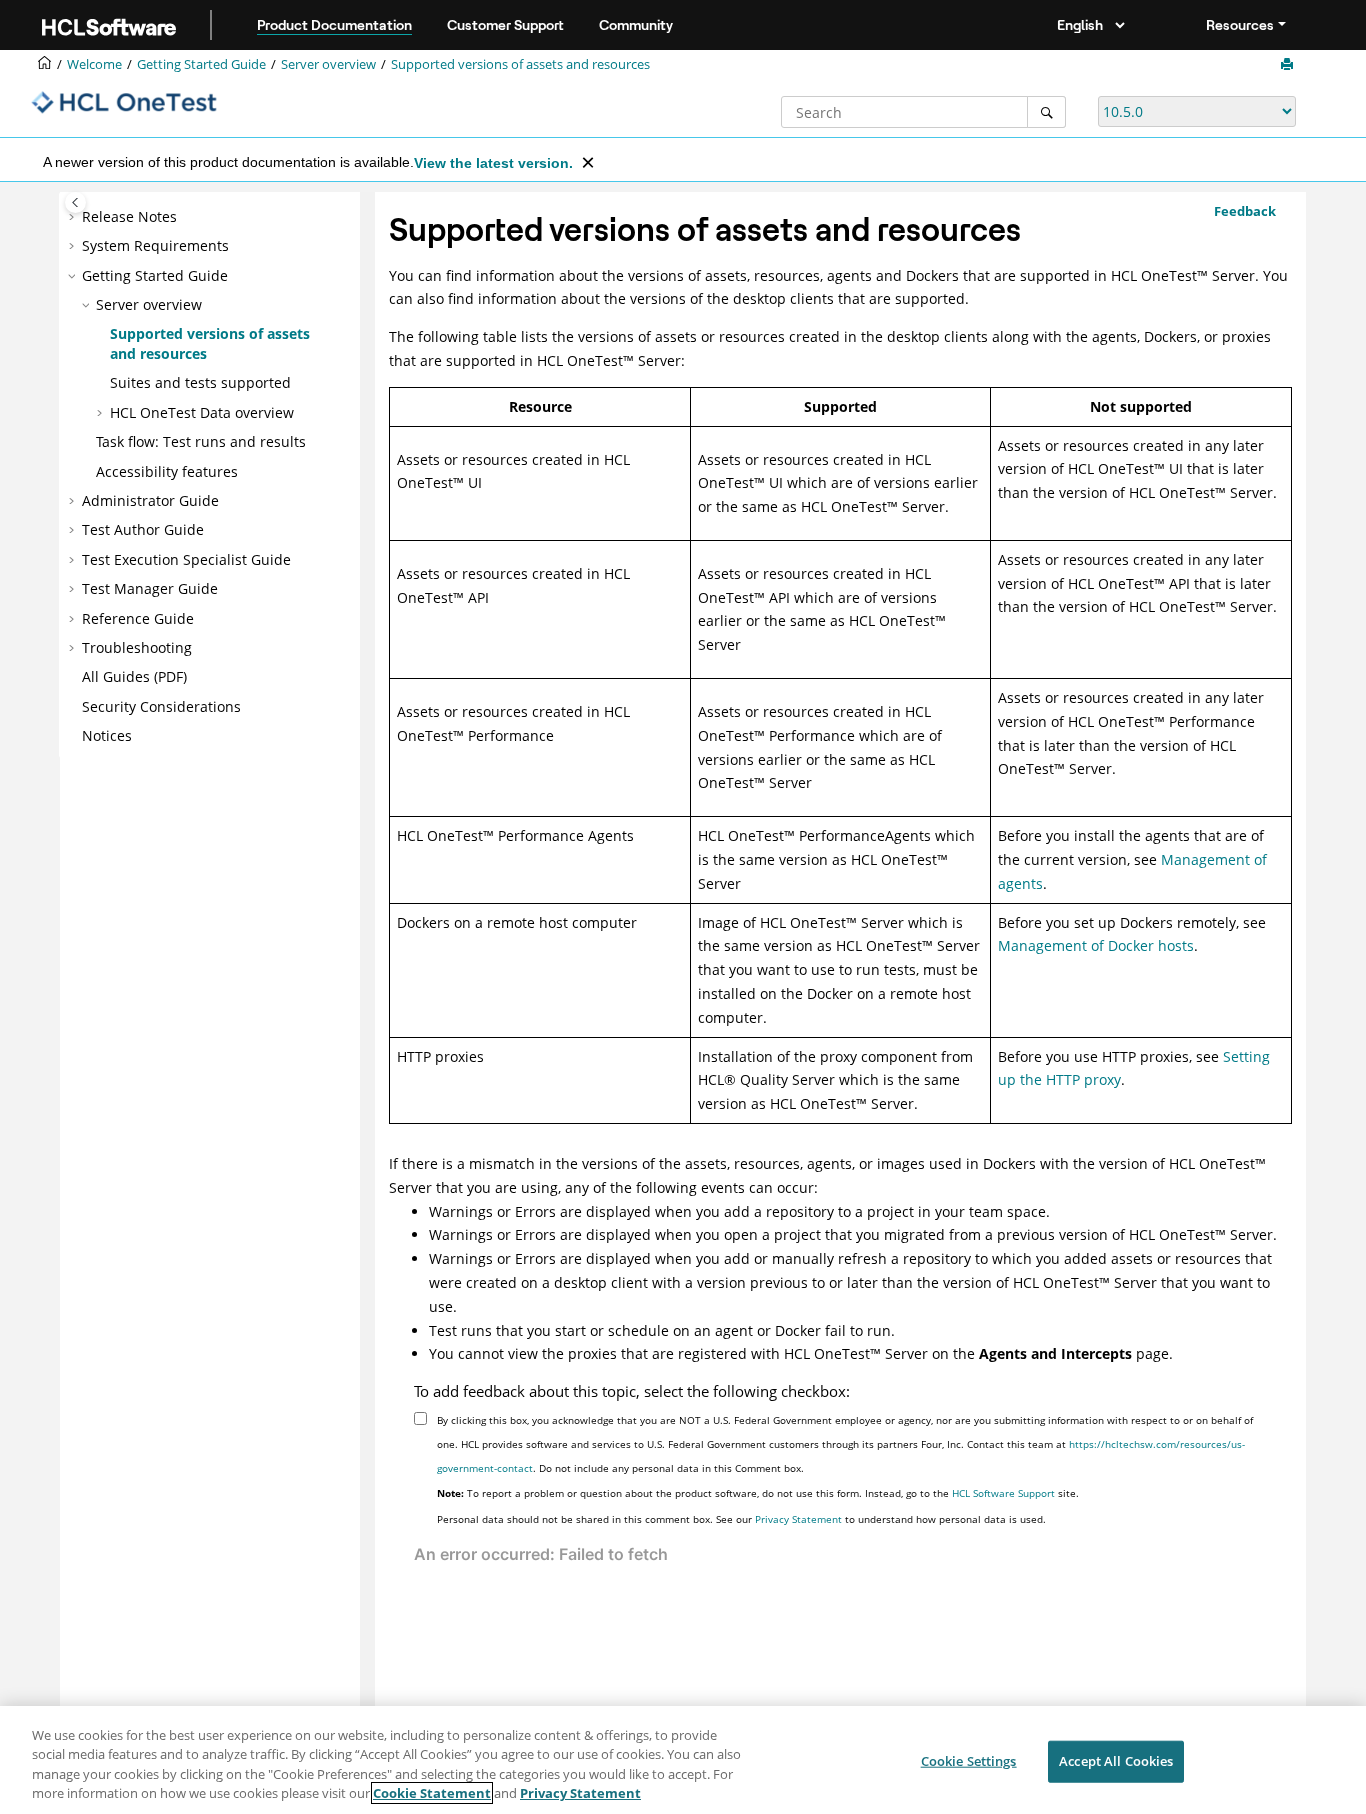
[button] (74, 217)
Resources (1240, 25)
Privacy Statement (798, 1519)
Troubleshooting (137, 647)
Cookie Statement (432, 1793)
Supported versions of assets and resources (520, 64)
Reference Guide (138, 618)
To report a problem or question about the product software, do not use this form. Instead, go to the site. (758, 1493)
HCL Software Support (1003, 1493)
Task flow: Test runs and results (201, 441)
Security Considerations (161, 706)
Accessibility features (167, 471)
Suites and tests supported (200, 382)
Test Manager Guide (150, 588)
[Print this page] (1289, 65)
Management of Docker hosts (1096, 945)
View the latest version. (493, 163)
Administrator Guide (150, 500)
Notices (107, 735)
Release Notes (129, 216)
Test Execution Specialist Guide (186, 559)
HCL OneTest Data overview (202, 412)
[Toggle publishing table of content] (75, 202)
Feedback (1245, 211)
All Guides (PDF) (134, 676)
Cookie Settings (969, 1761)
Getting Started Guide (201, 64)
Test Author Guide (143, 529)
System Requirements (155, 245)
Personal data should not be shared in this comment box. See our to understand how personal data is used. (741, 1519)
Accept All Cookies (1116, 1761)
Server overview (328, 64)
